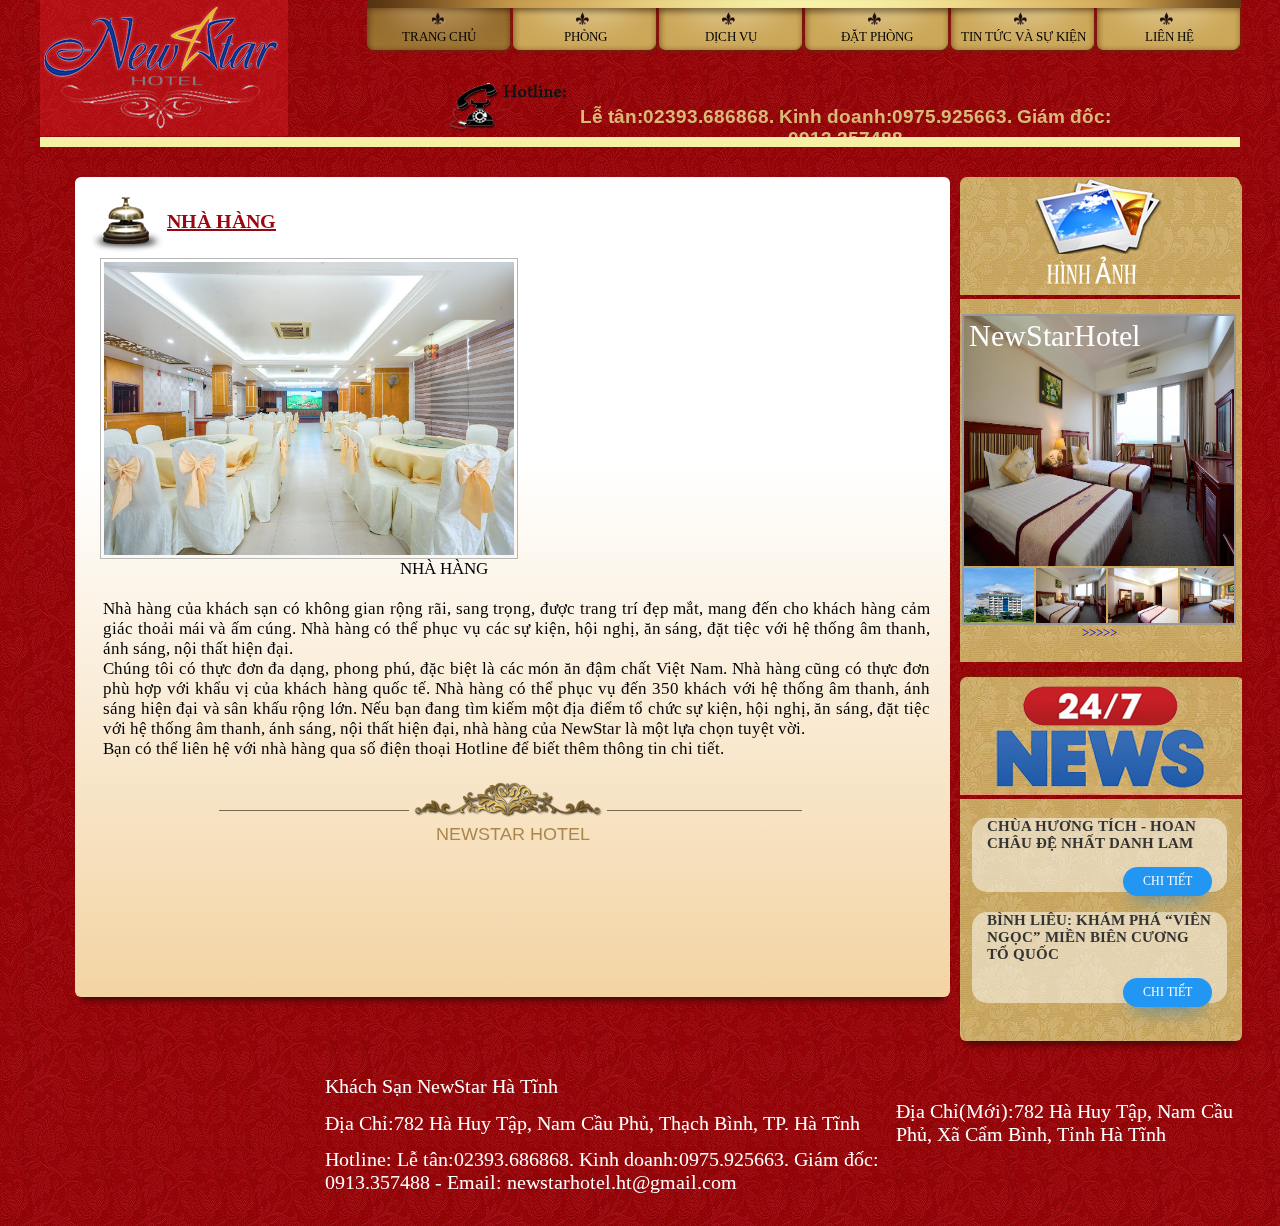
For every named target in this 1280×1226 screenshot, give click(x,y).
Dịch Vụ (731, 36)
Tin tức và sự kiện (1023, 36)
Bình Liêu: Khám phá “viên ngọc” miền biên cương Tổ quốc (1099, 937)
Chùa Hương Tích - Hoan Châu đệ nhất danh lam (1091, 834)
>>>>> (1099, 632)
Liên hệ (1169, 36)
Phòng (585, 36)
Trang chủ (439, 36)
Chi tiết (1167, 881)
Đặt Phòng (877, 36)
